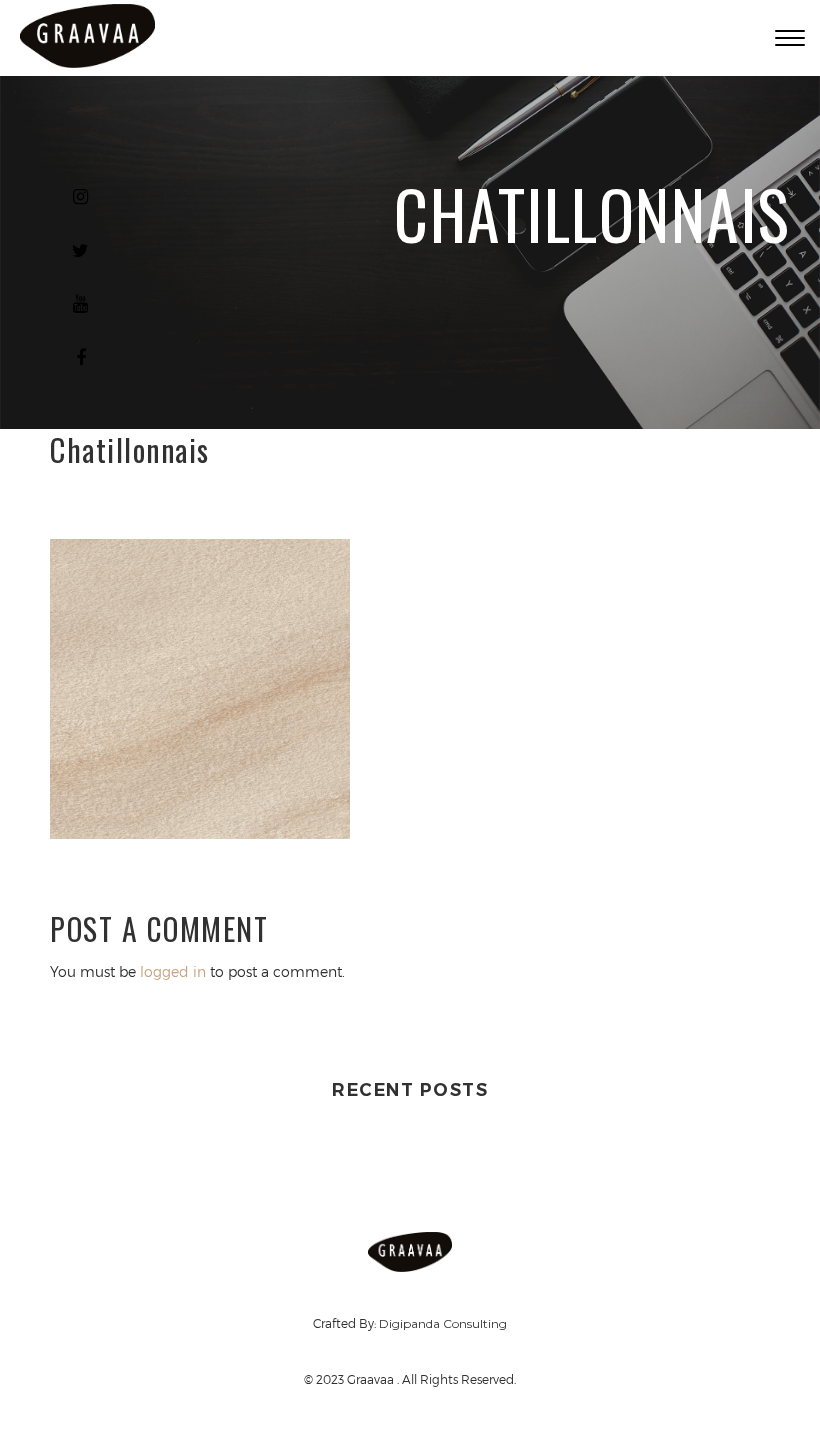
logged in (173, 971)
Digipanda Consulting (443, 1323)
